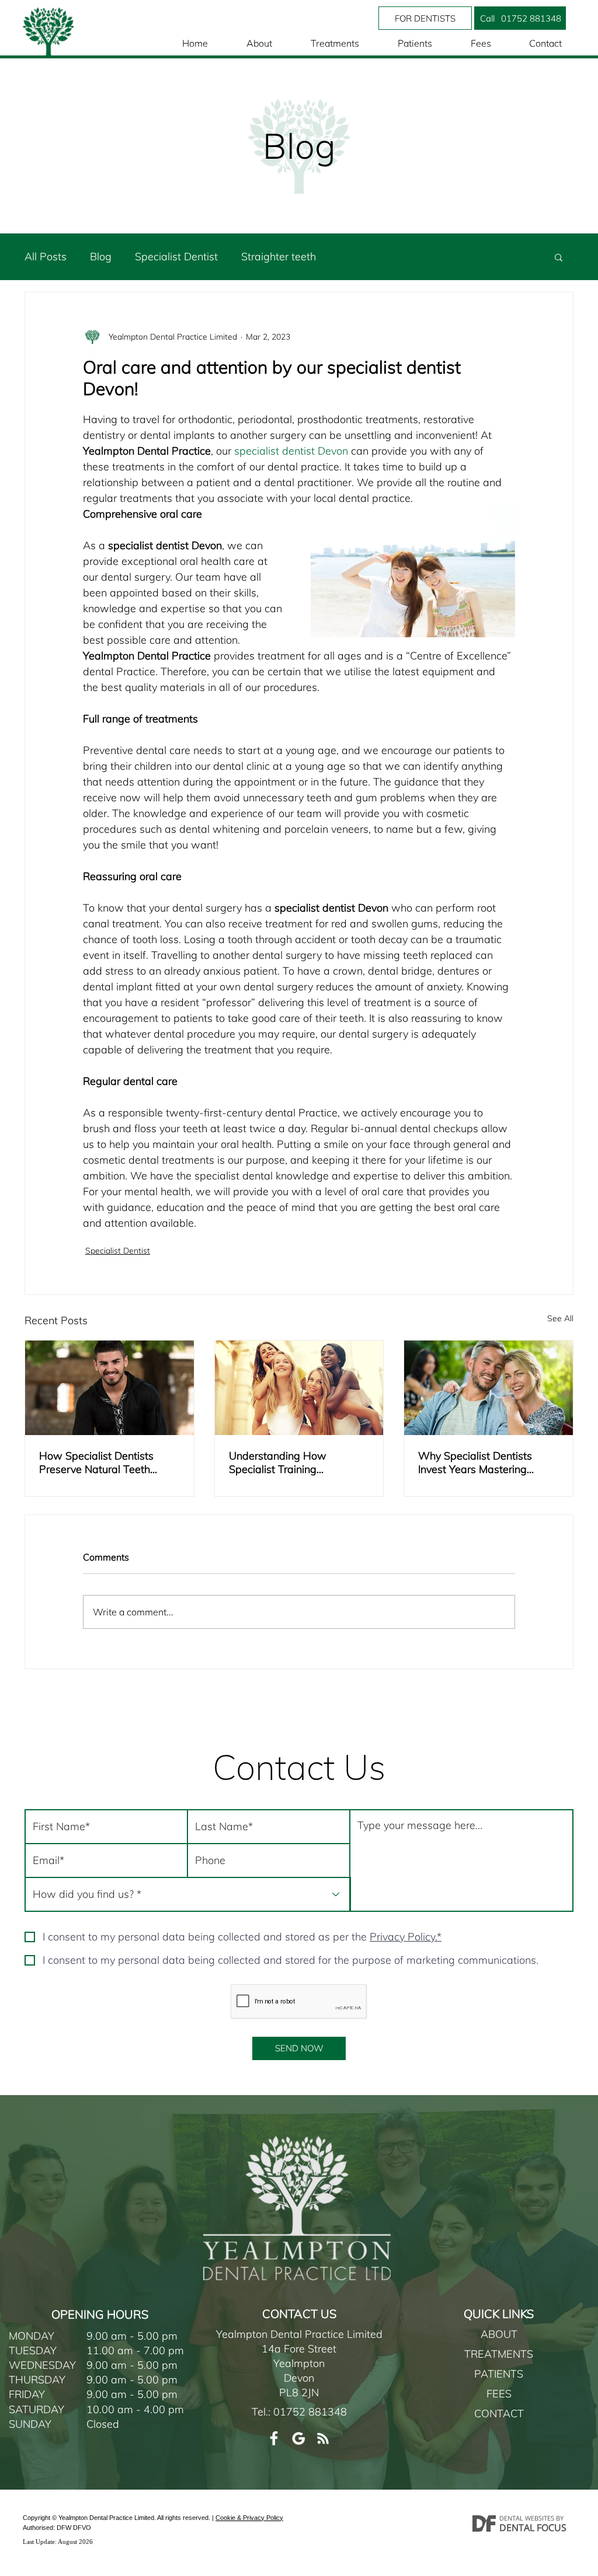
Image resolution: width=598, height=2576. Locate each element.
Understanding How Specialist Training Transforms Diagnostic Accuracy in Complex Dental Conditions (297, 1462)
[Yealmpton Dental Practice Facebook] (274, 2438)
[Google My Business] (298, 2438)
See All (560, 1318)
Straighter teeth (279, 256)
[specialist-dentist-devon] (109, 1388)
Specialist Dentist (176, 256)
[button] (487, 18)
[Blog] (323, 2438)
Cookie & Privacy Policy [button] (249, 2518)
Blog (101, 256)
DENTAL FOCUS (533, 2528)
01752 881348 (310, 2412)
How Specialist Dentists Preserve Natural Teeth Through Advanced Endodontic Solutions (96, 1462)
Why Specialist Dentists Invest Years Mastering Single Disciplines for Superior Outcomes (475, 1462)
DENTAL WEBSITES (527, 2518)
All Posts (46, 256)
